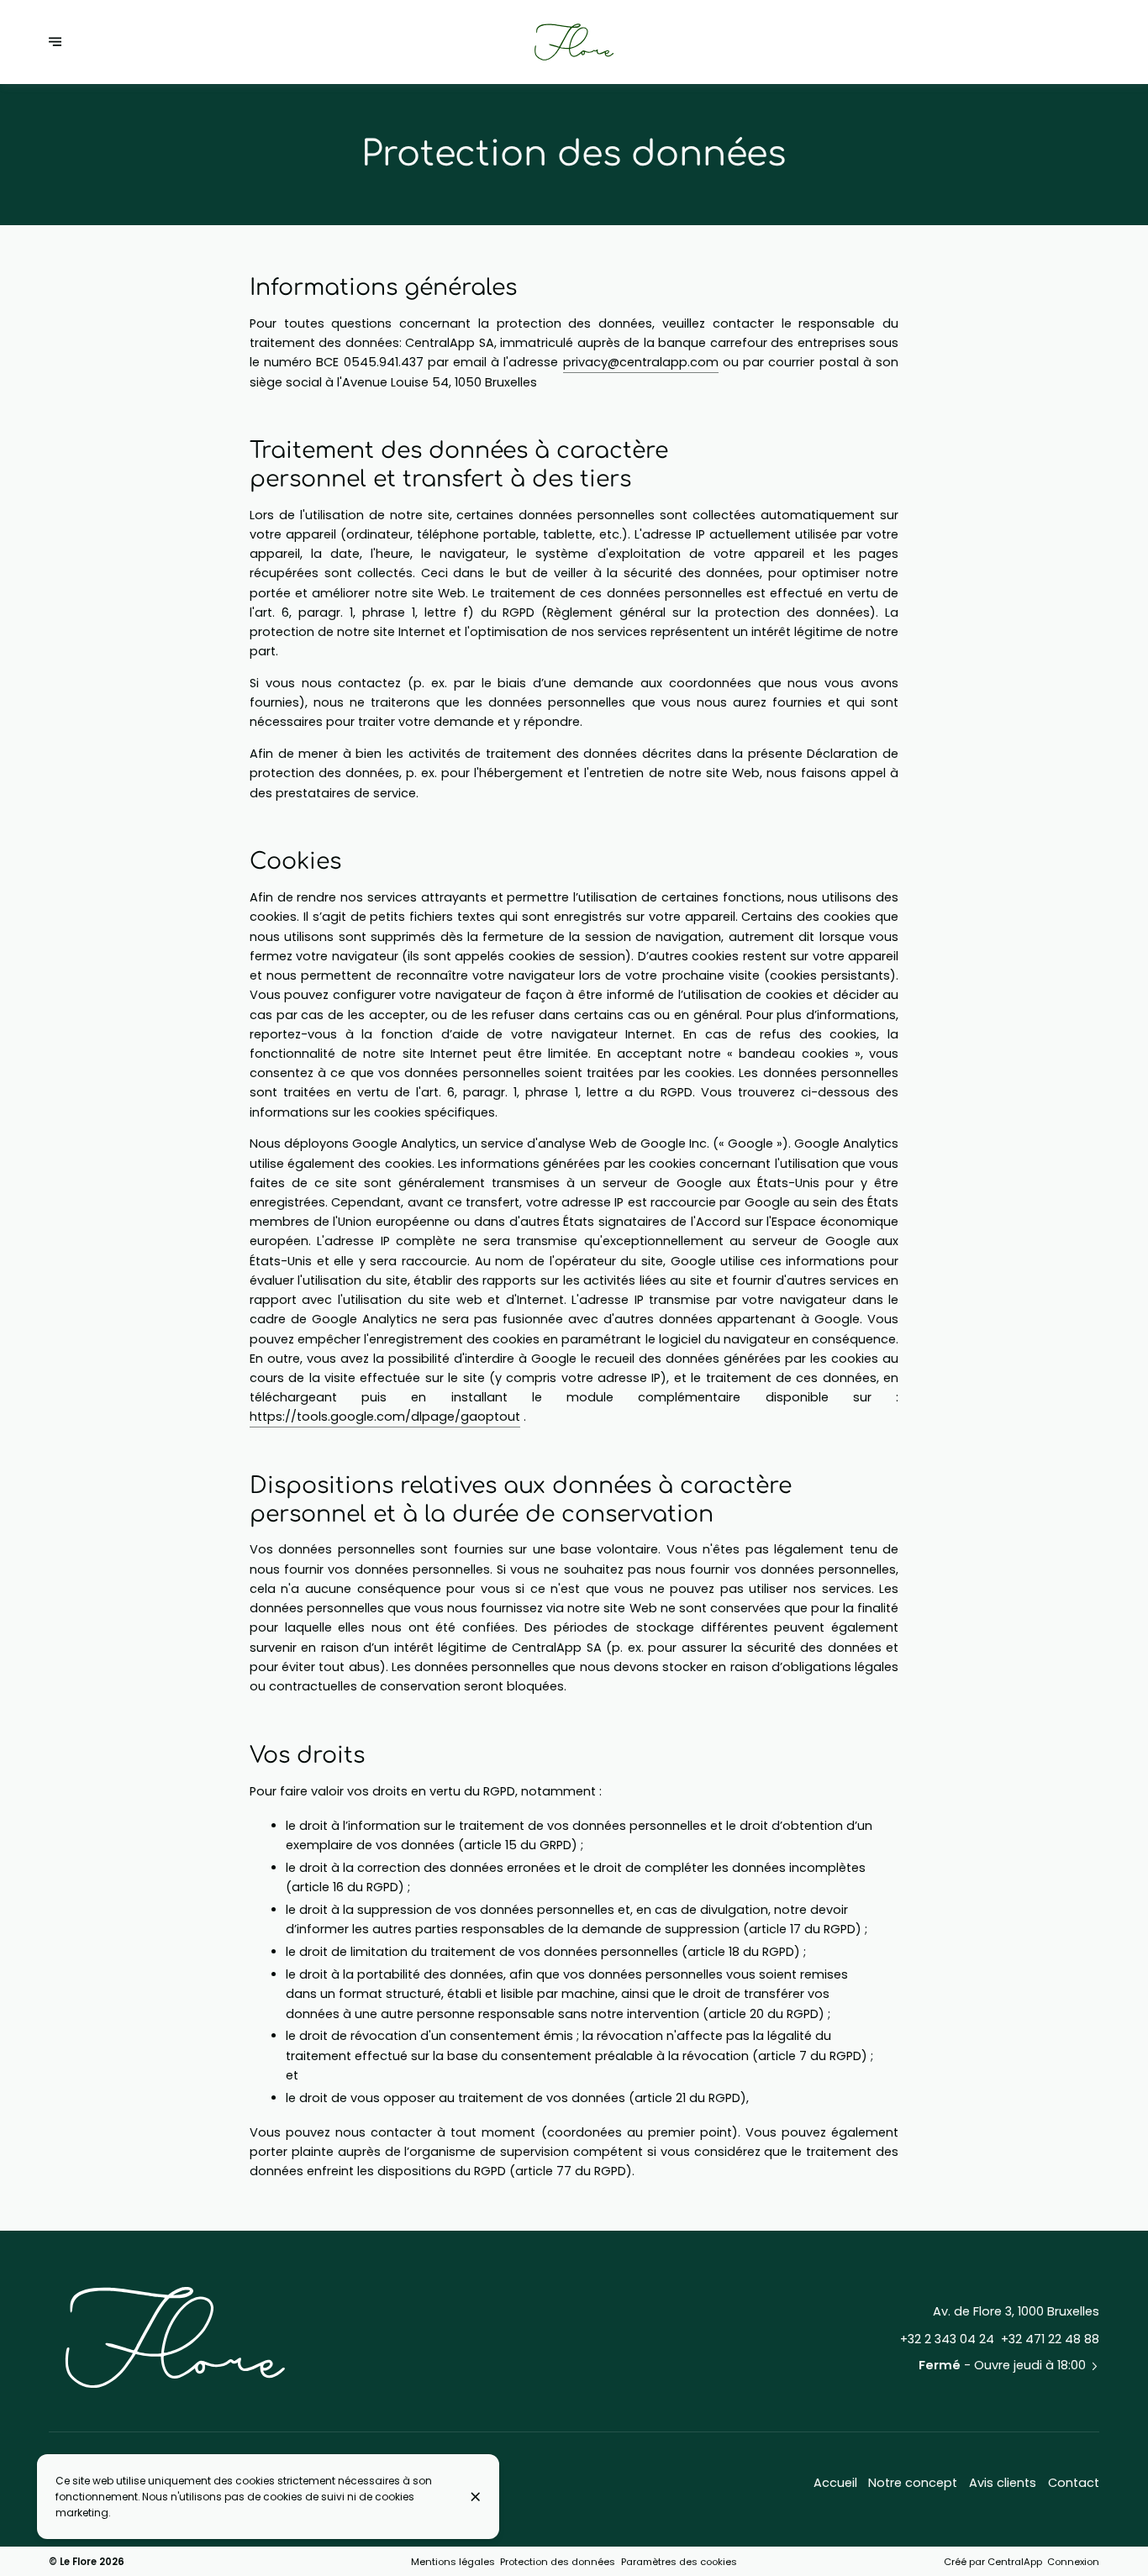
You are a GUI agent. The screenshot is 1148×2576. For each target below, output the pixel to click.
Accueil (835, 2483)
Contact (1074, 2483)
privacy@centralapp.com (641, 362)
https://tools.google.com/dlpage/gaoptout (385, 1417)
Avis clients (1003, 2483)
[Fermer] (475, 2497)
